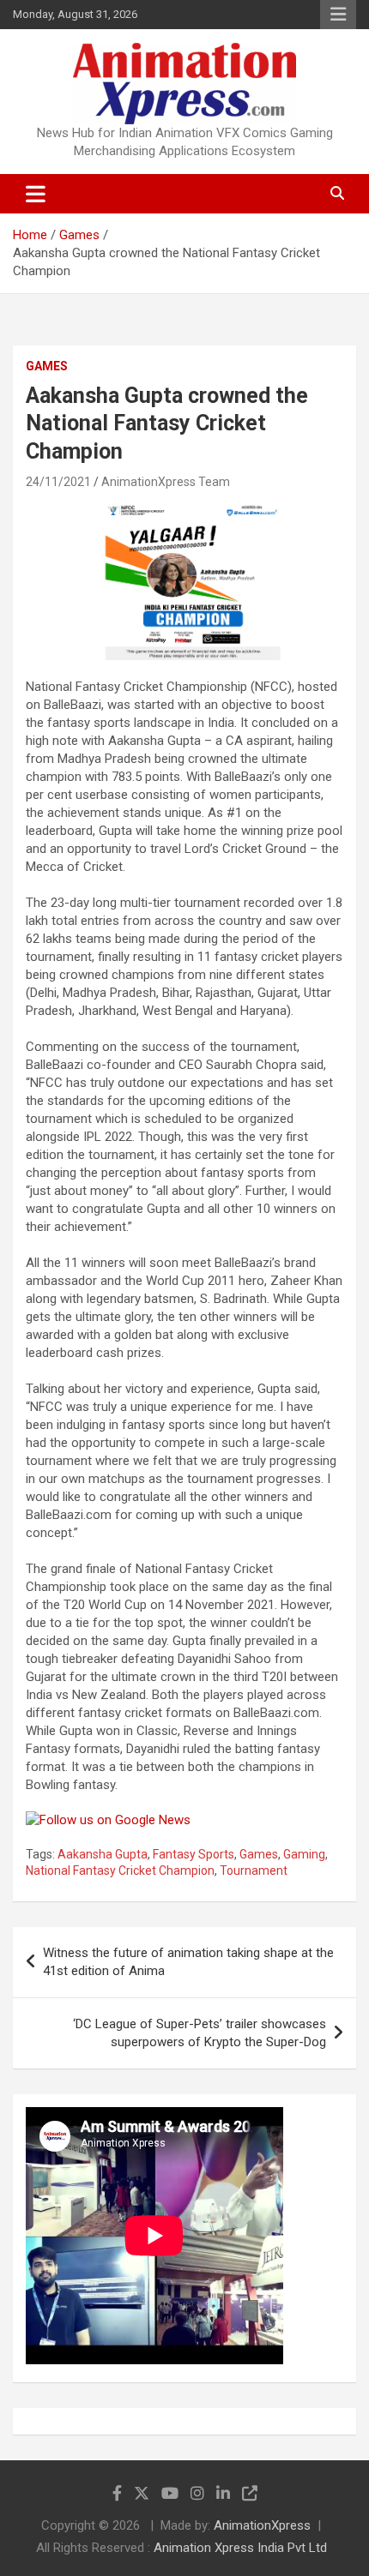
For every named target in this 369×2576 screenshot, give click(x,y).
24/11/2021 (58, 482)
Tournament (254, 1870)
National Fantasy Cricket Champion (120, 1870)
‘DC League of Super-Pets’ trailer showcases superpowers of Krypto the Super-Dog (200, 2033)
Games (47, 366)
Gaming (304, 1854)
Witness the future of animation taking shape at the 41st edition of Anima (188, 1962)
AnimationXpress (262, 2525)
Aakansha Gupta (103, 1854)
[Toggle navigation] (36, 194)
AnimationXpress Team (166, 482)
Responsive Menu (338, 15)
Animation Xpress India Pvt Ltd (240, 2548)
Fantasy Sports (194, 1854)
